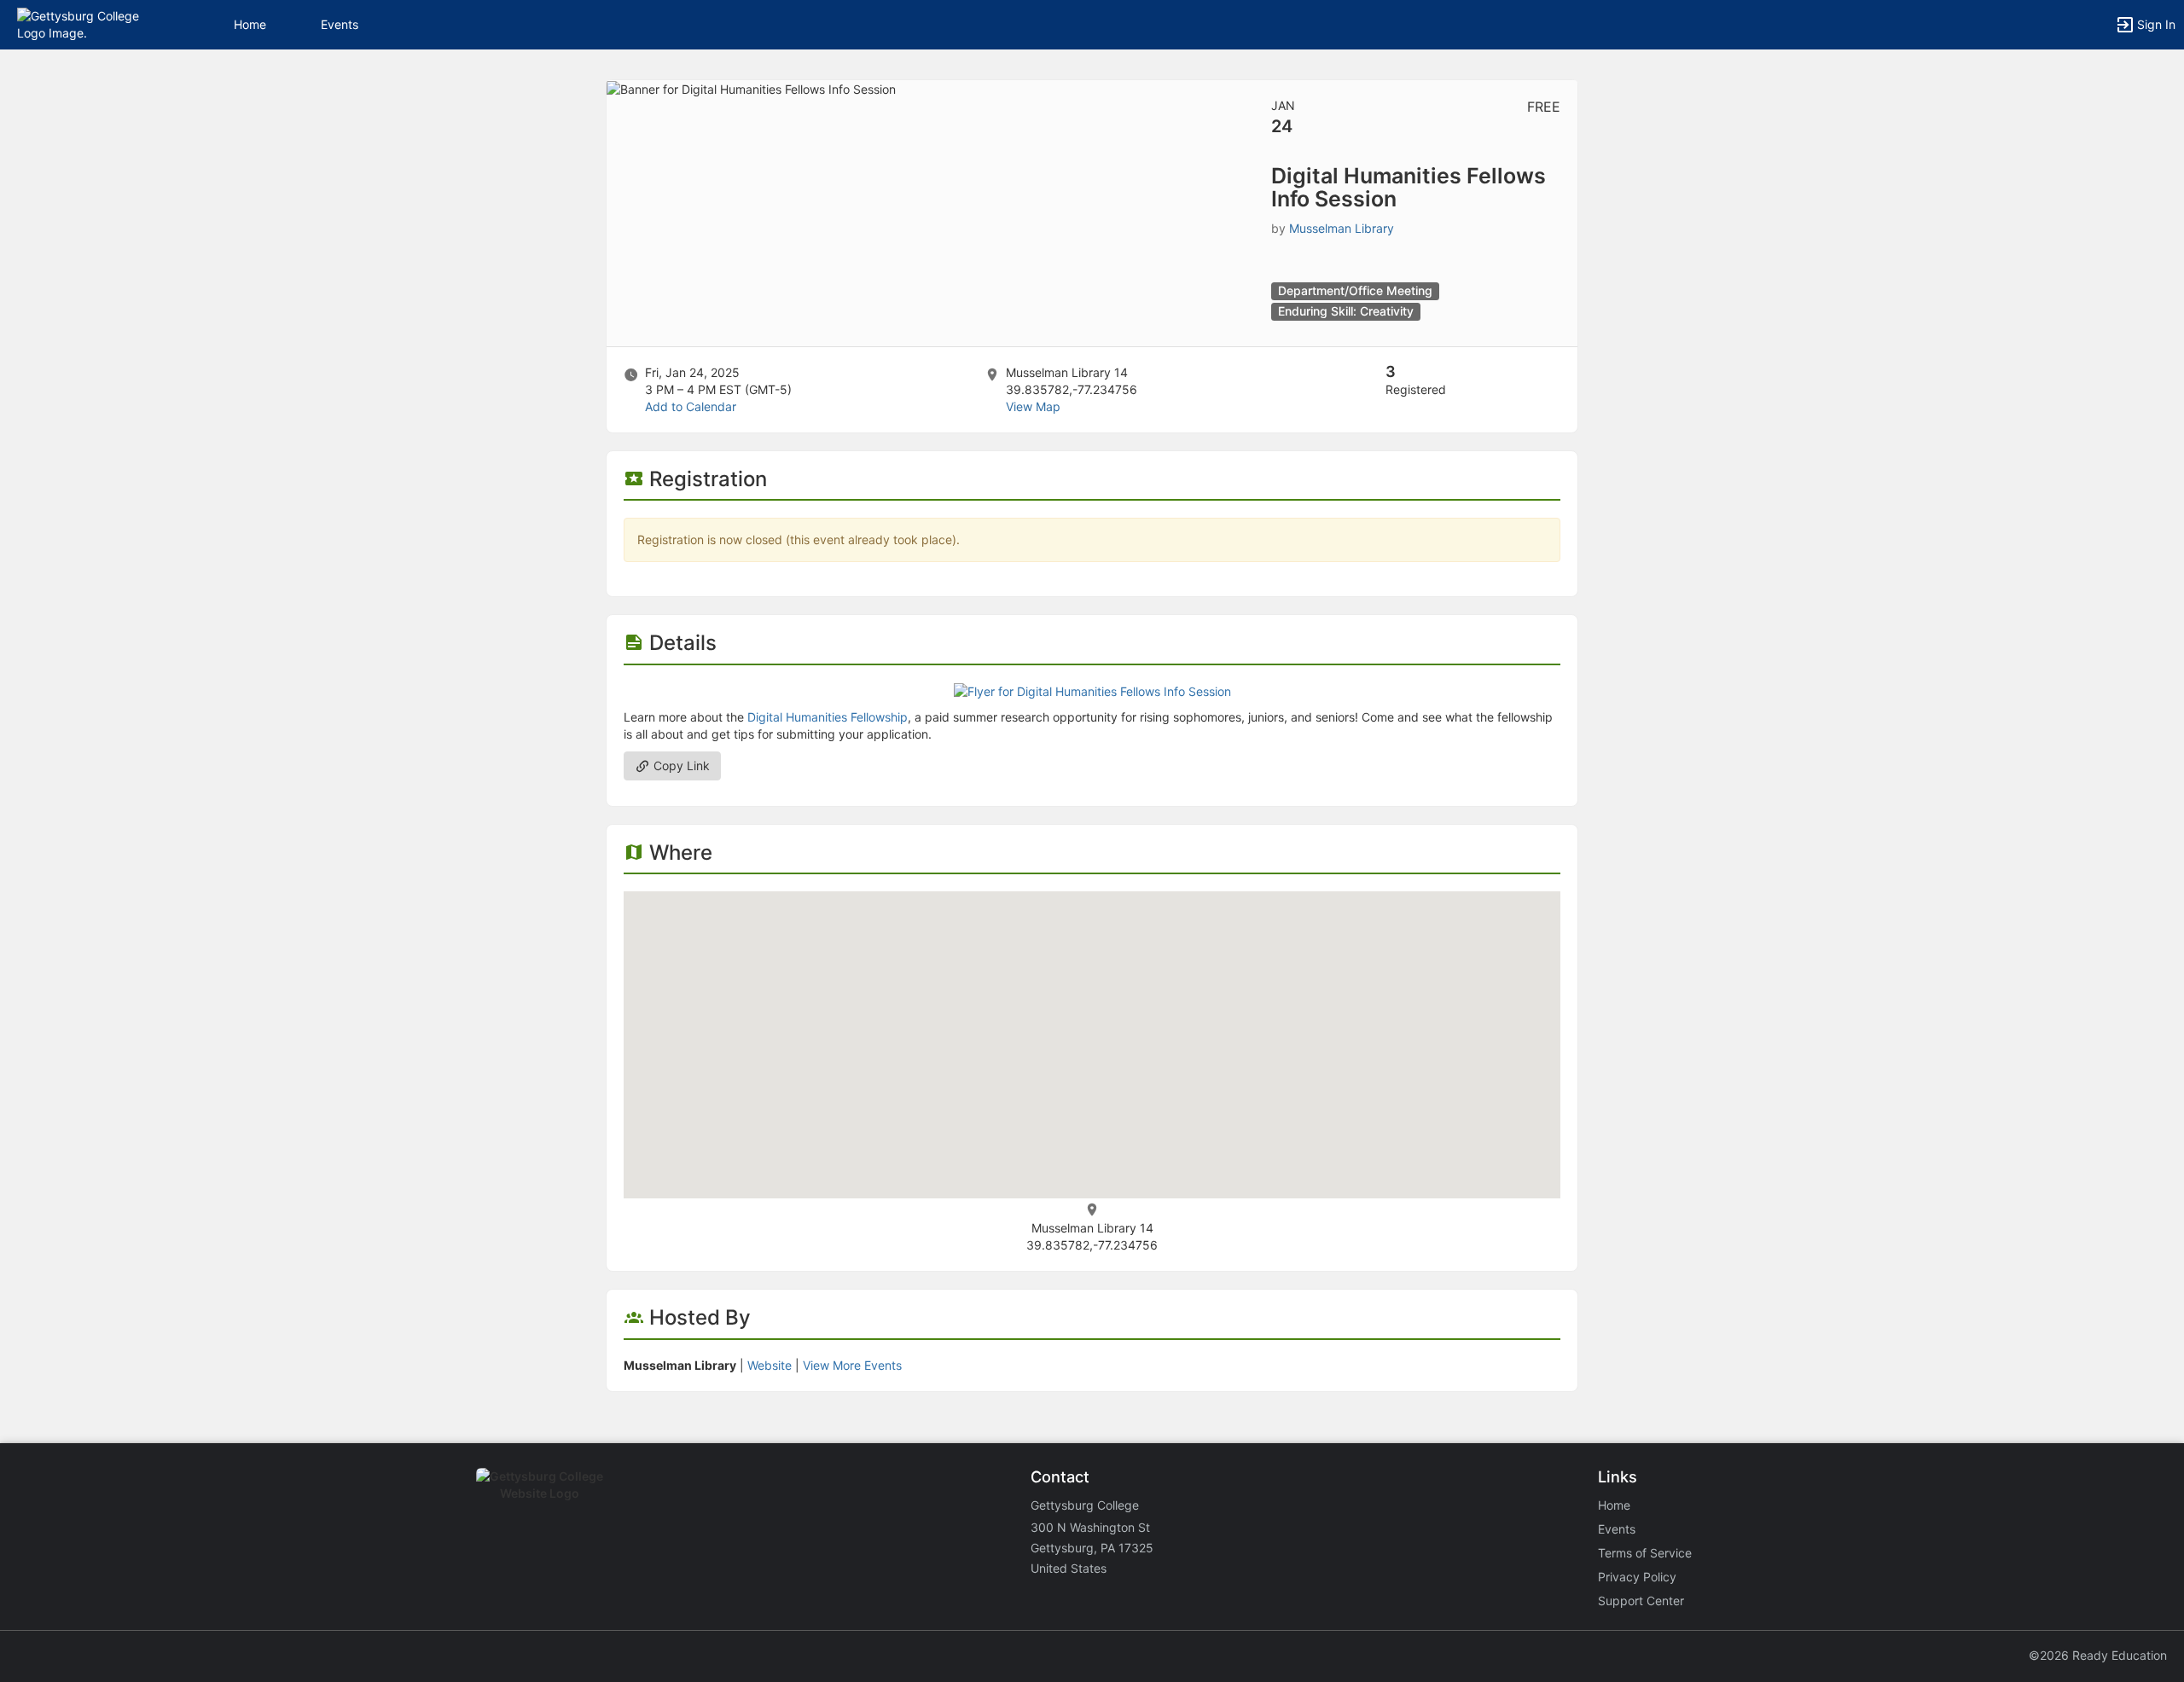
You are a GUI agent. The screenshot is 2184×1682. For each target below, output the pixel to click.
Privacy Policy (1637, 1577)
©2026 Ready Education (2098, 1655)
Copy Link (680, 766)
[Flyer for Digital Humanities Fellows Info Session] (1092, 690)
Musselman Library (1342, 228)
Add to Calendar (691, 406)
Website (770, 1365)
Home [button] (250, 24)
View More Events (852, 1365)
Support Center (1641, 1601)
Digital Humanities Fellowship (828, 717)
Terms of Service (1645, 1553)
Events (340, 24)
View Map (1033, 406)
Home (1614, 1505)
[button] (87, 23)
